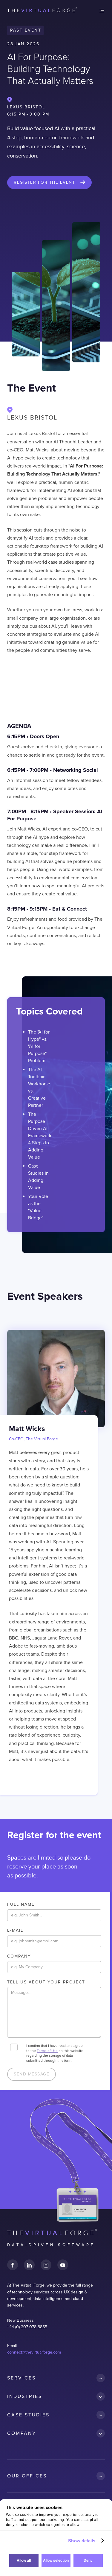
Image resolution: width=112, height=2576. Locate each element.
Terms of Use (47, 2051)
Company (19, 1956)
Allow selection (56, 2561)
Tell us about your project (46, 1982)
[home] (42, 10)
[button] (102, 10)
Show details (82, 2541)
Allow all (24, 2561)
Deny (88, 2561)
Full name (21, 1904)
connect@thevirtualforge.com (34, 2352)
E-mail (15, 1930)
